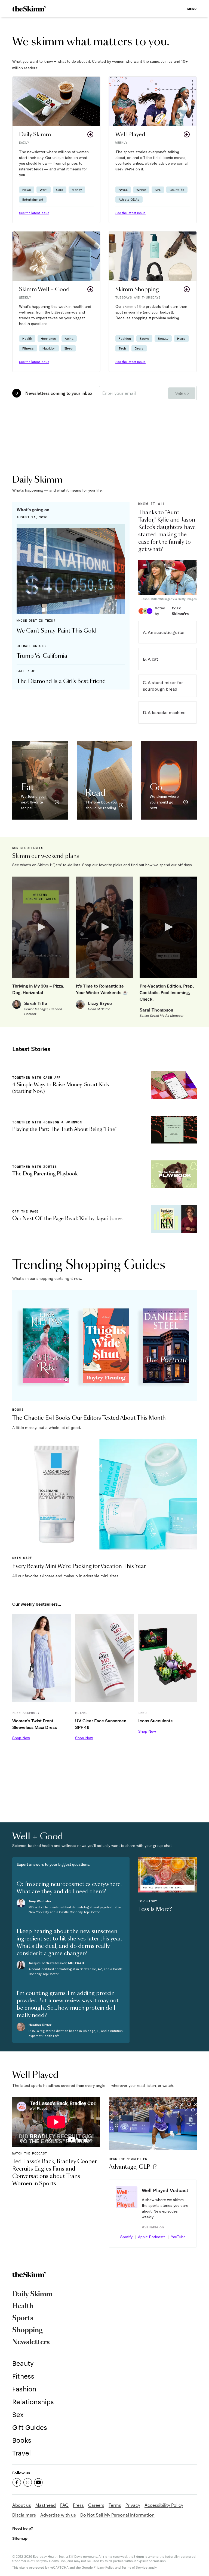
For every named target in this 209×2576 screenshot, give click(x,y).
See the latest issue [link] (34, 213)
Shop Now (21, 1738)
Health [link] (23, 2306)
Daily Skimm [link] (32, 2294)
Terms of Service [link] (135, 2567)
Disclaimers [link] (24, 2515)
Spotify (126, 2237)
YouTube (178, 2237)
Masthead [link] (46, 2505)
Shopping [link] (27, 2330)
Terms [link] (115, 2505)
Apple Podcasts (152, 2237)
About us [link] (22, 2505)
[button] (56, 150)
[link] (29, 9)
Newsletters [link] (31, 2342)
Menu (192, 9)
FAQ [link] (64, 2505)
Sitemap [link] (20, 2538)
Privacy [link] (133, 2505)
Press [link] (78, 2505)
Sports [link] (23, 2318)
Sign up (182, 393)
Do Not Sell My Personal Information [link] (117, 2515)
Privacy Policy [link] (104, 2567)
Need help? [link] (23, 2528)
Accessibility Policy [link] (164, 2505)
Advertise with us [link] (58, 2515)
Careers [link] (96, 2505)
